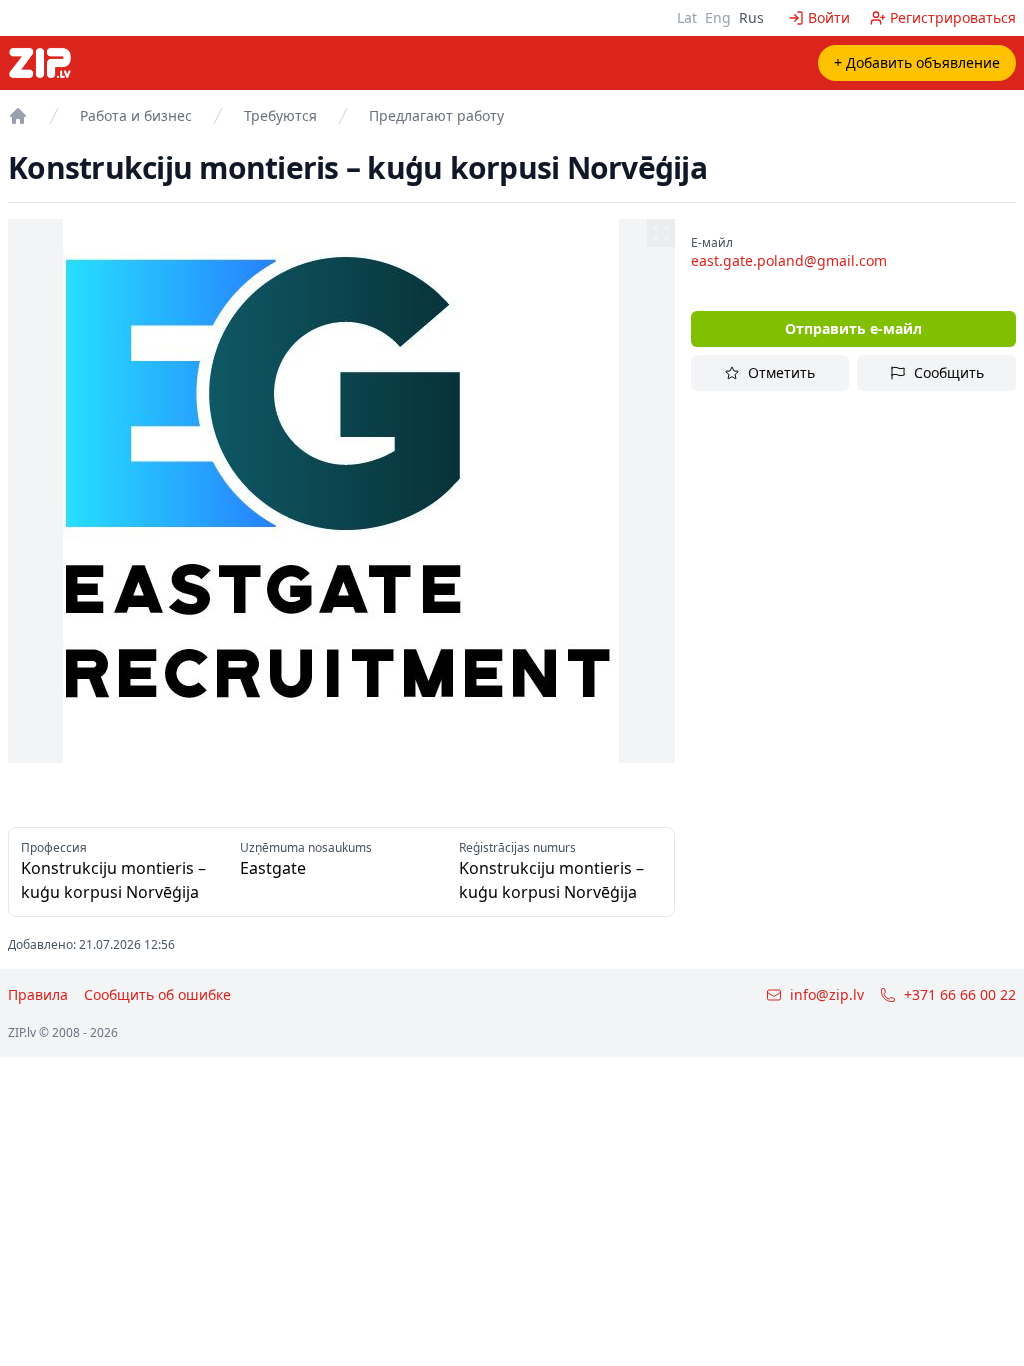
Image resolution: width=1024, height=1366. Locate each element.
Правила (38, 994)
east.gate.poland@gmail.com (789, 260)
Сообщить (949, 372)
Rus (751, 17)
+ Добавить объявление (917, 62)
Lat (687, 17)
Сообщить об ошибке (157, 994)
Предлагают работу (436, 115)
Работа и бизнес (136, 115)
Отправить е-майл (853, 328)
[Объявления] (18, 116)
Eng (718, 17)
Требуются (280, 115)
